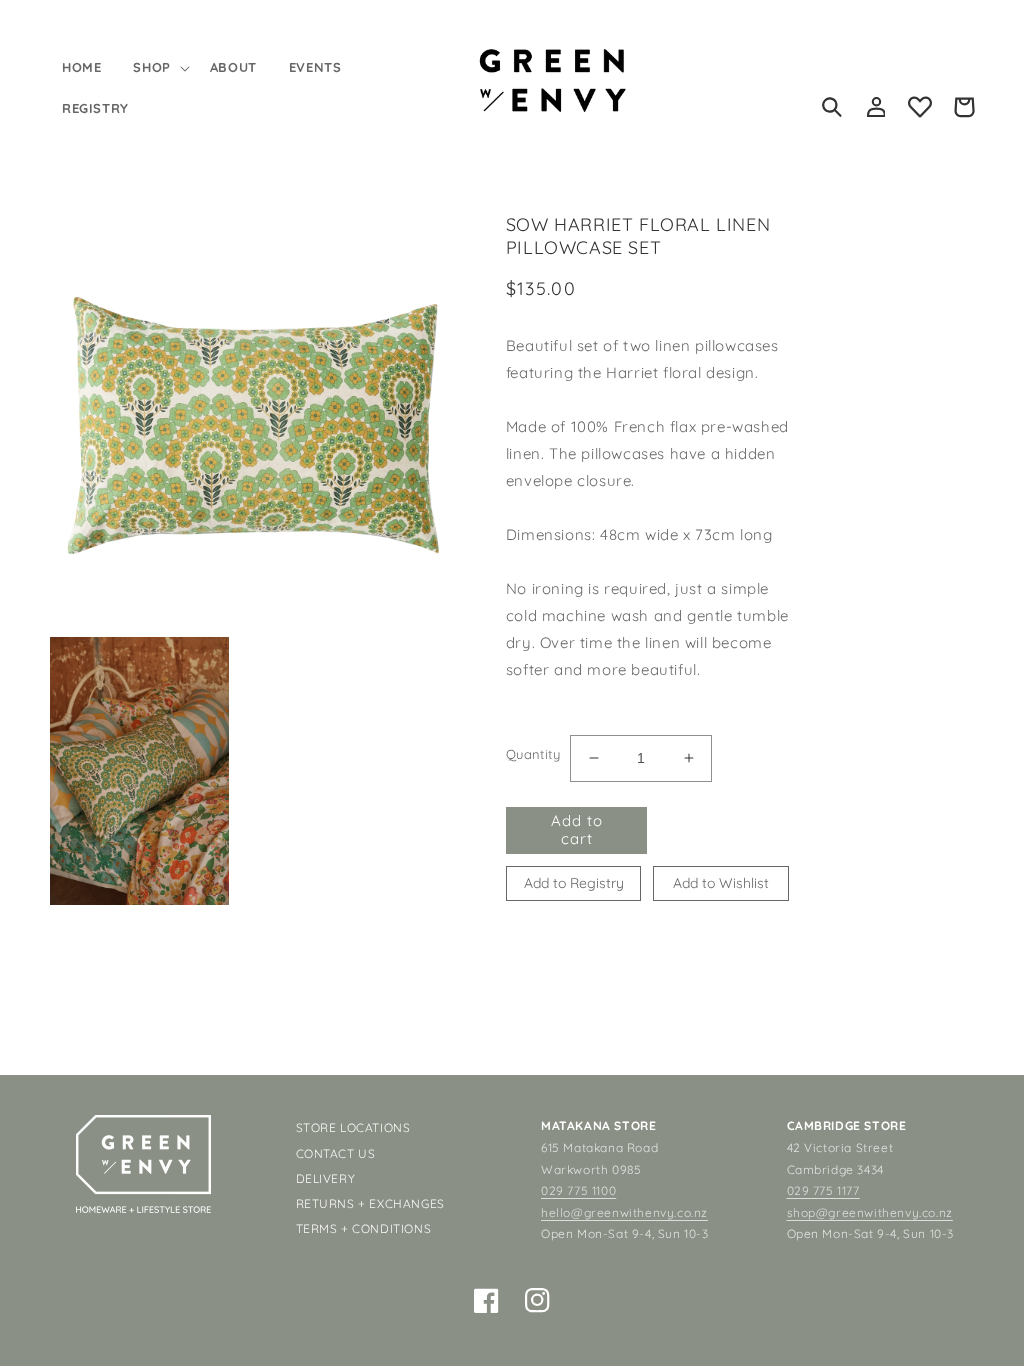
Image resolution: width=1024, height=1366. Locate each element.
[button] (159, 67)
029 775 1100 (578, 1190)
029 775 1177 (823, 1190)
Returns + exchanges (370, 1203)
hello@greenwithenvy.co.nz (624, 1212)
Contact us (336, 1153)
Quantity (533, 754)
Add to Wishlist (721, 883)
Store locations (353, 1127)
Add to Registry (574, 883)
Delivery (326, 1178)
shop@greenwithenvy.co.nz (870, 1212)
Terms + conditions (364, 1228)
